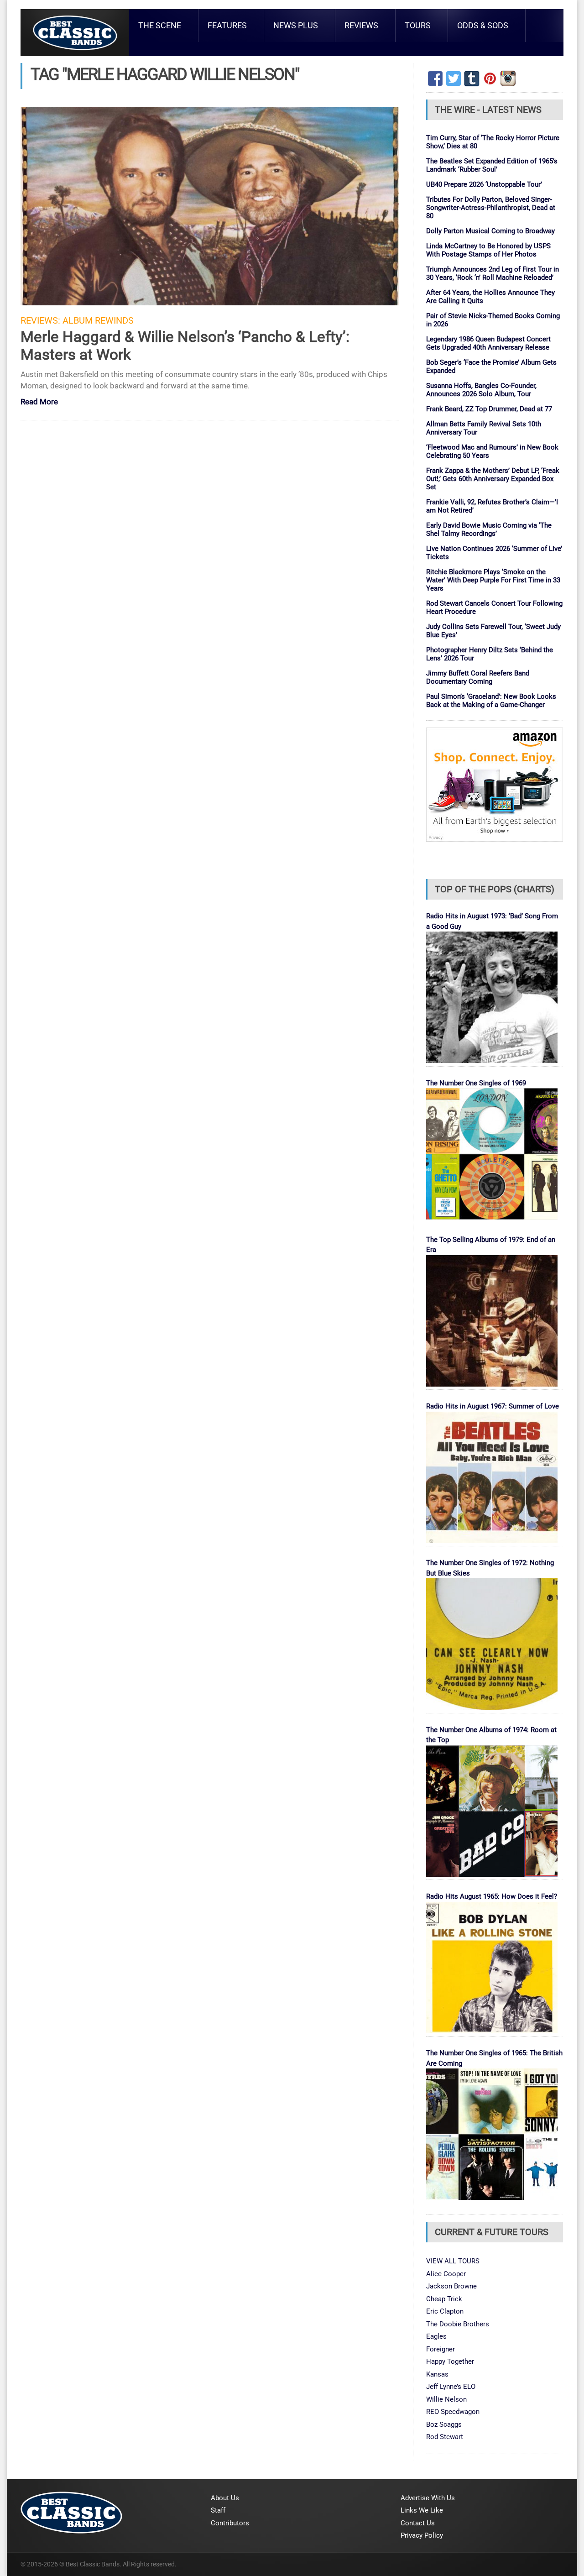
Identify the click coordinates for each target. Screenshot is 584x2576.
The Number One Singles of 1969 (476, 1083)
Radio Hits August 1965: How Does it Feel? (492, 1896)
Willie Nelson (446, 2399)
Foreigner (441, 2349)
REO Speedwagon (453, 2412)
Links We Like (422, 2510)
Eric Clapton (445, 2311)
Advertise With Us (428, 2498)
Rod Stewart (445, 2437)
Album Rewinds (98, 321)
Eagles (436, 2336)
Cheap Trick (444, 2299)
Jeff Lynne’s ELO (451, 2387)
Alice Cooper (446, 2274)
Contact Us (418, 2523)
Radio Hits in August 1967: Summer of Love (493, 1406)
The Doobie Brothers (458, 2324)
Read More (39, 402)
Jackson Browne (451, 2286)
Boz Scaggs (444, 2424)
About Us (225, 2498)
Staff (218, 2510)
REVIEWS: (40, 321)
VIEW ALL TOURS (453, 2261)
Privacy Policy (422, 2535)
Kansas (437, 2374)
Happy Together (450, 2361)
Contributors (230, 2523)
